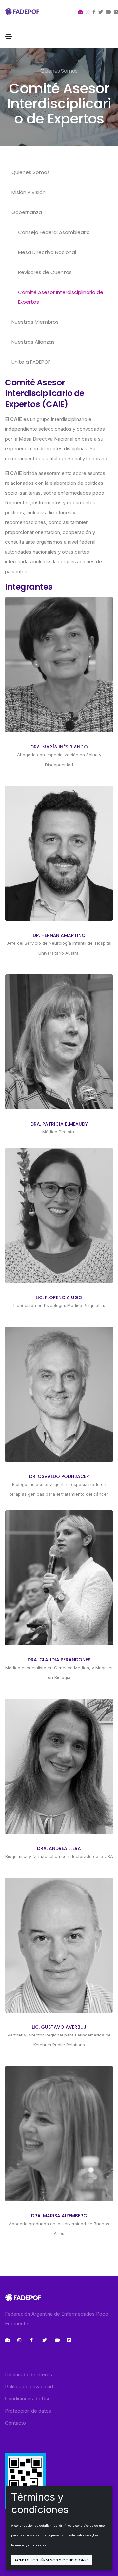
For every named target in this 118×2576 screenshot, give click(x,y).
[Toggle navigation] (9, 36)
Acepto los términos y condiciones (52, 2560)
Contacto (15, 2423)
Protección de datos (28, 2411)
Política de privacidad (29, 2387)
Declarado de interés (29, 2374)
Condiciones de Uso (28, 2399)
